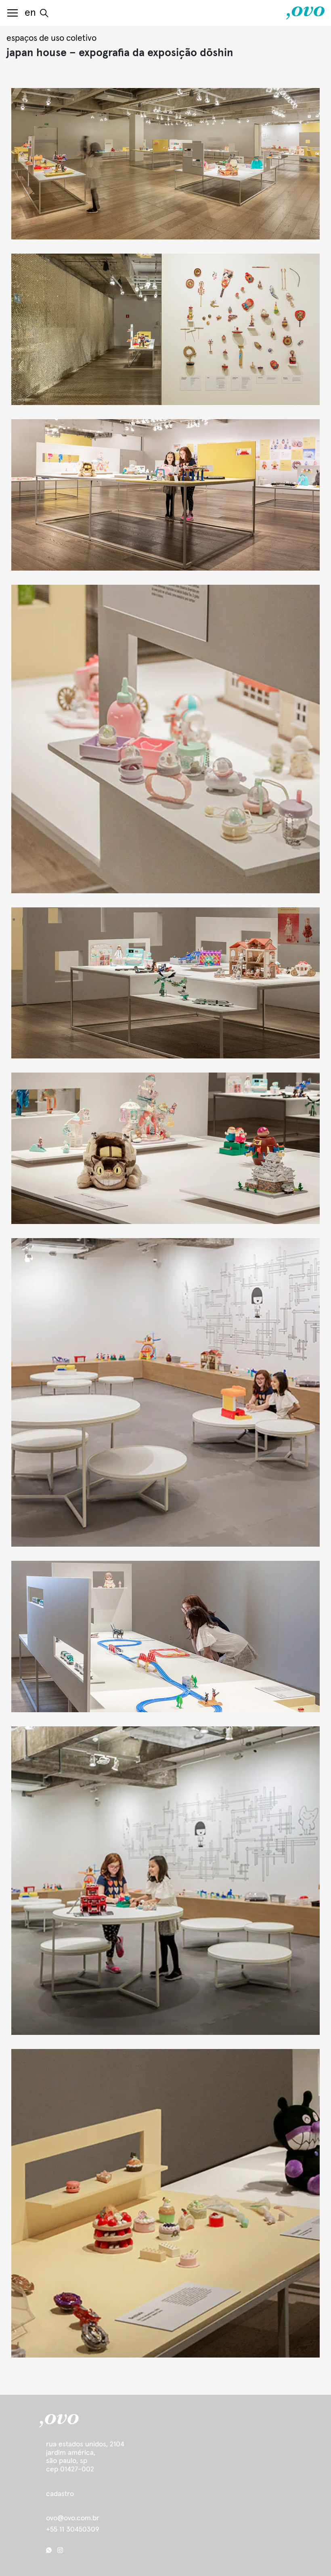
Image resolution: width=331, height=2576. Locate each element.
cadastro (60, 2494)
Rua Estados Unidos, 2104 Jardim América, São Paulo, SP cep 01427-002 (85, 2457)
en (30, 13)
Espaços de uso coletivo (51, 38)
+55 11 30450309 (73, 2530)
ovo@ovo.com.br (73, 2518)
